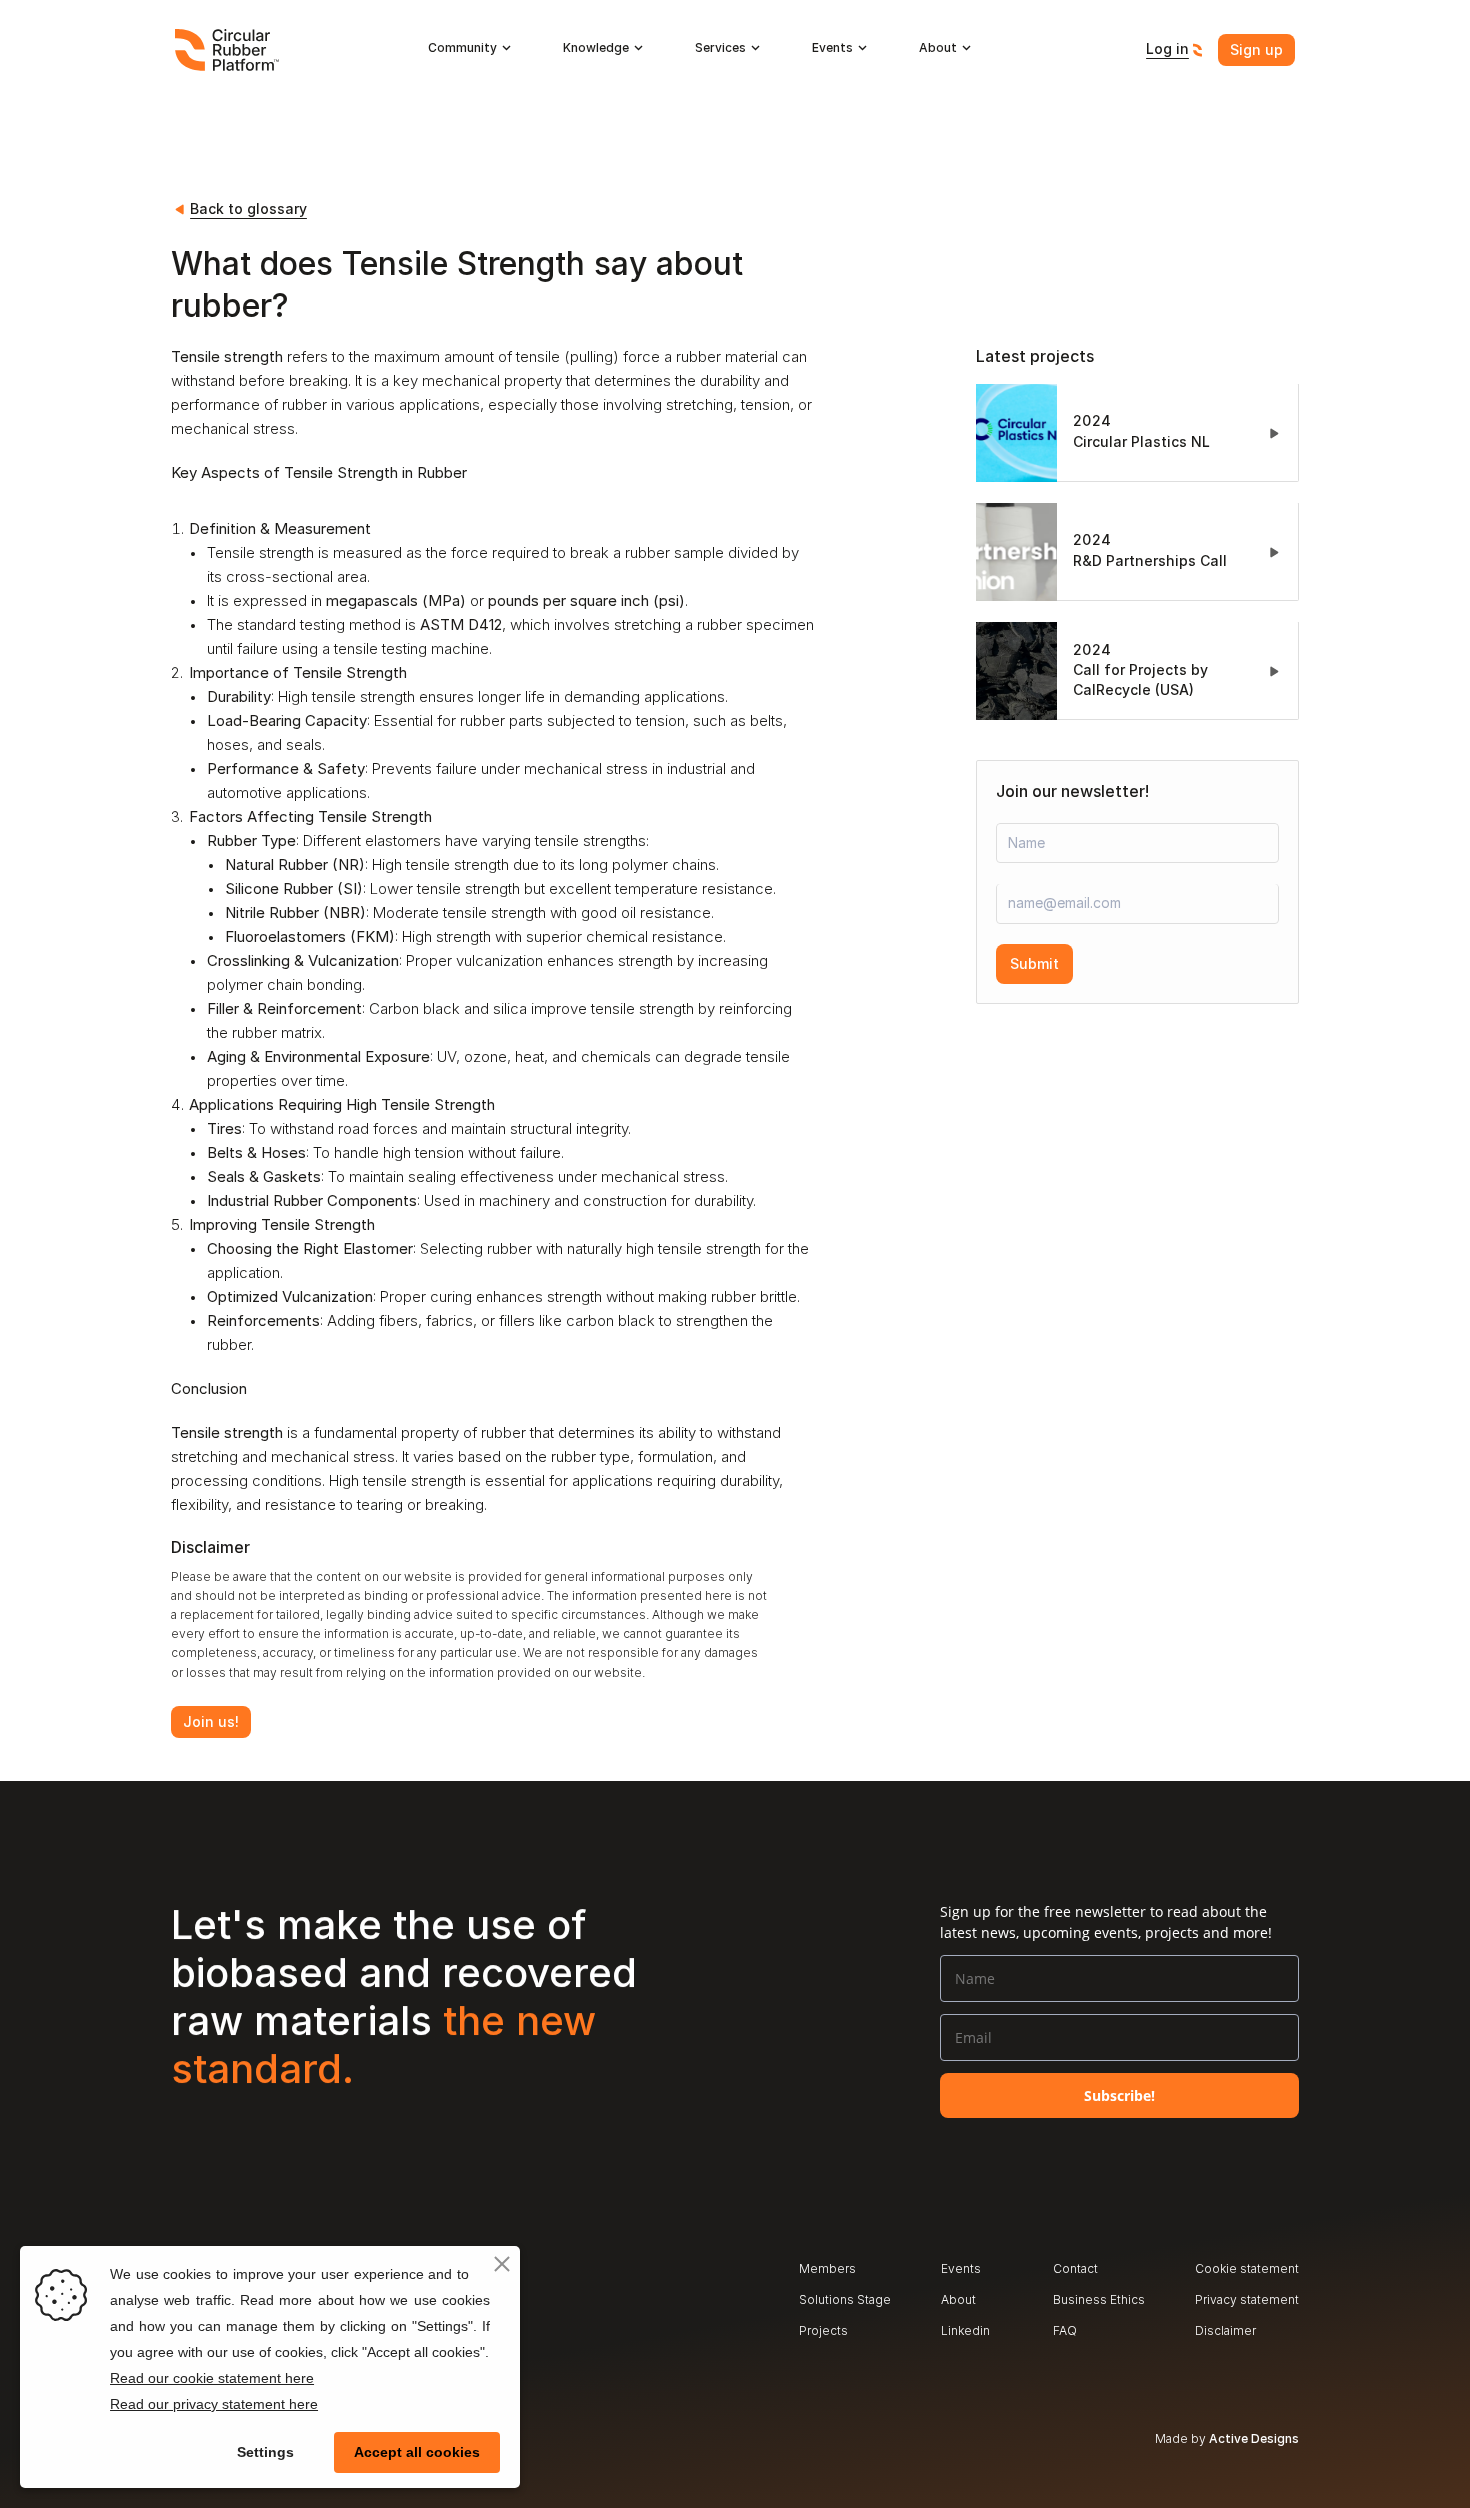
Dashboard (972, 2361)
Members (827, 2268)
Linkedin (965, 2330)
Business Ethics (1099, 2299)
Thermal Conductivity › (695, 1768)
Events (961, 2268)
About (958, 2299)
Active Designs (1254, 2438)
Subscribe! (1119, 2095)
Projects (823, 2330)
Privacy (1216, 2299)
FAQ (1065, 2330)
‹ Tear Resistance (230, 1768)
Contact (1075, 2268)
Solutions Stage (845, 2299)
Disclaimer (1225, 2330)
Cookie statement (1247, 2268)
